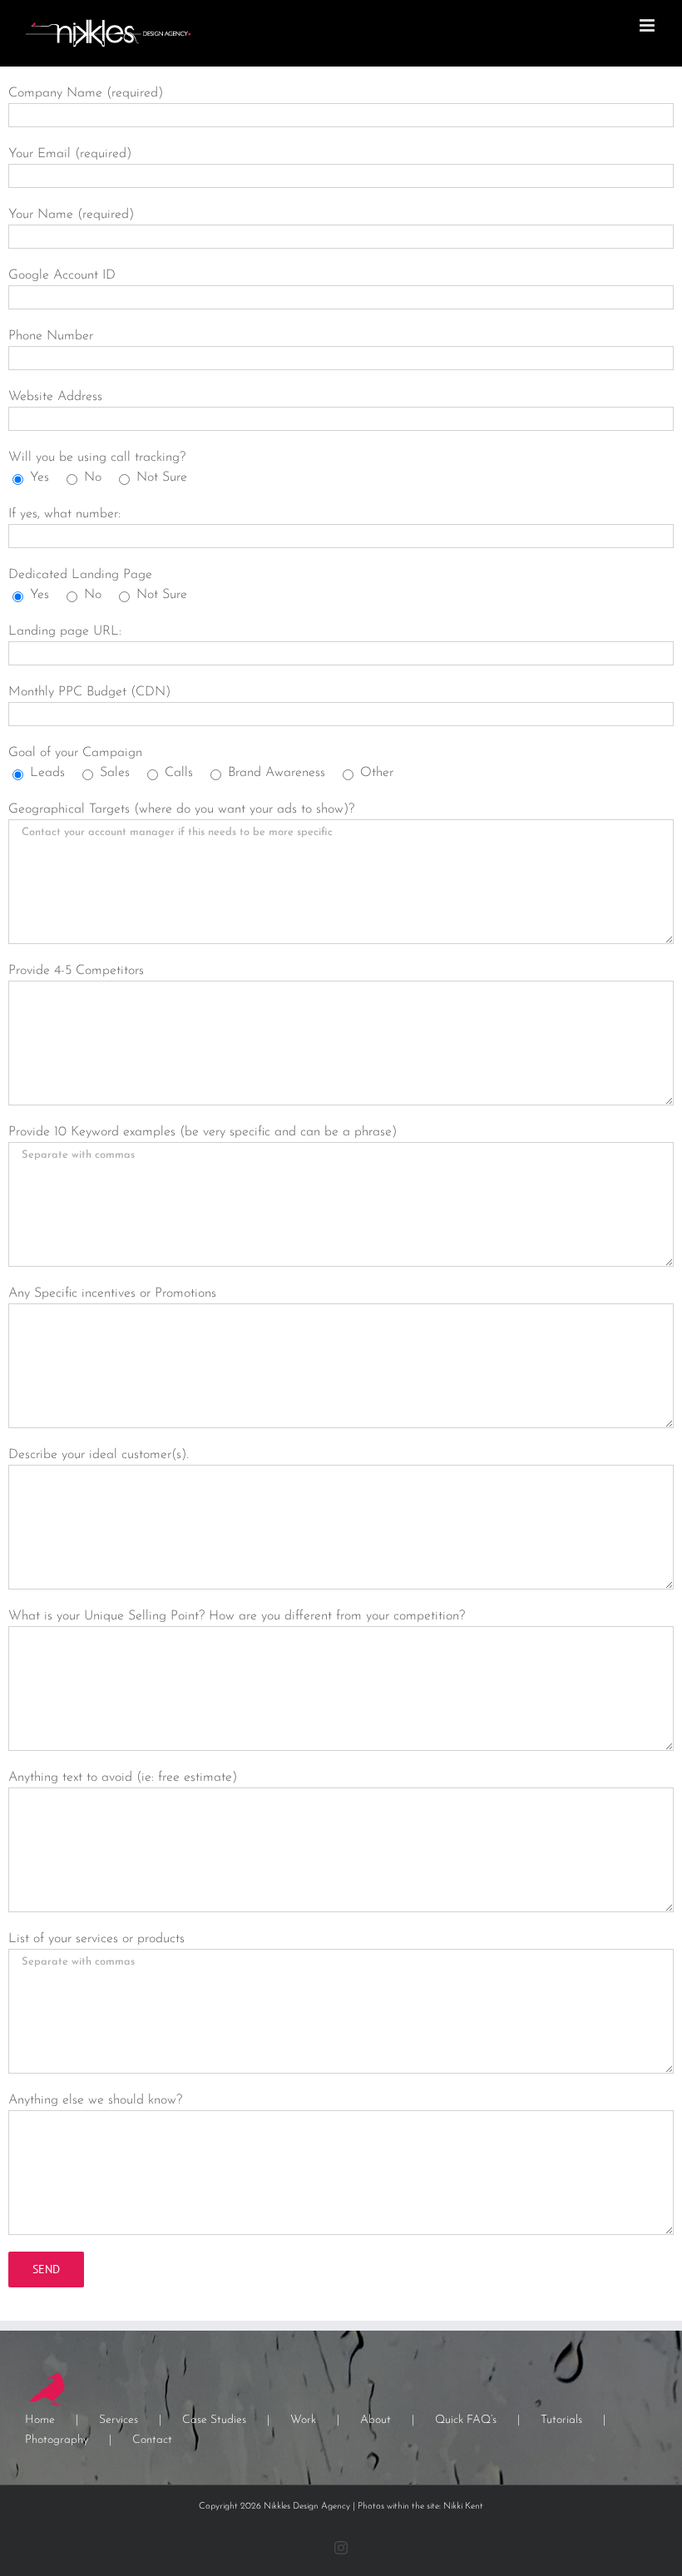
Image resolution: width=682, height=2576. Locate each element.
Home (40, 2420)
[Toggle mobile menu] (648, 25)
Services (119, 2420)
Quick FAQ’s (466, 2420)
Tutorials (561, 2420)
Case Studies (214, 2420)
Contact (152, 2440)
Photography (57, 2440)
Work (303, 2420)
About (376, 2420)
